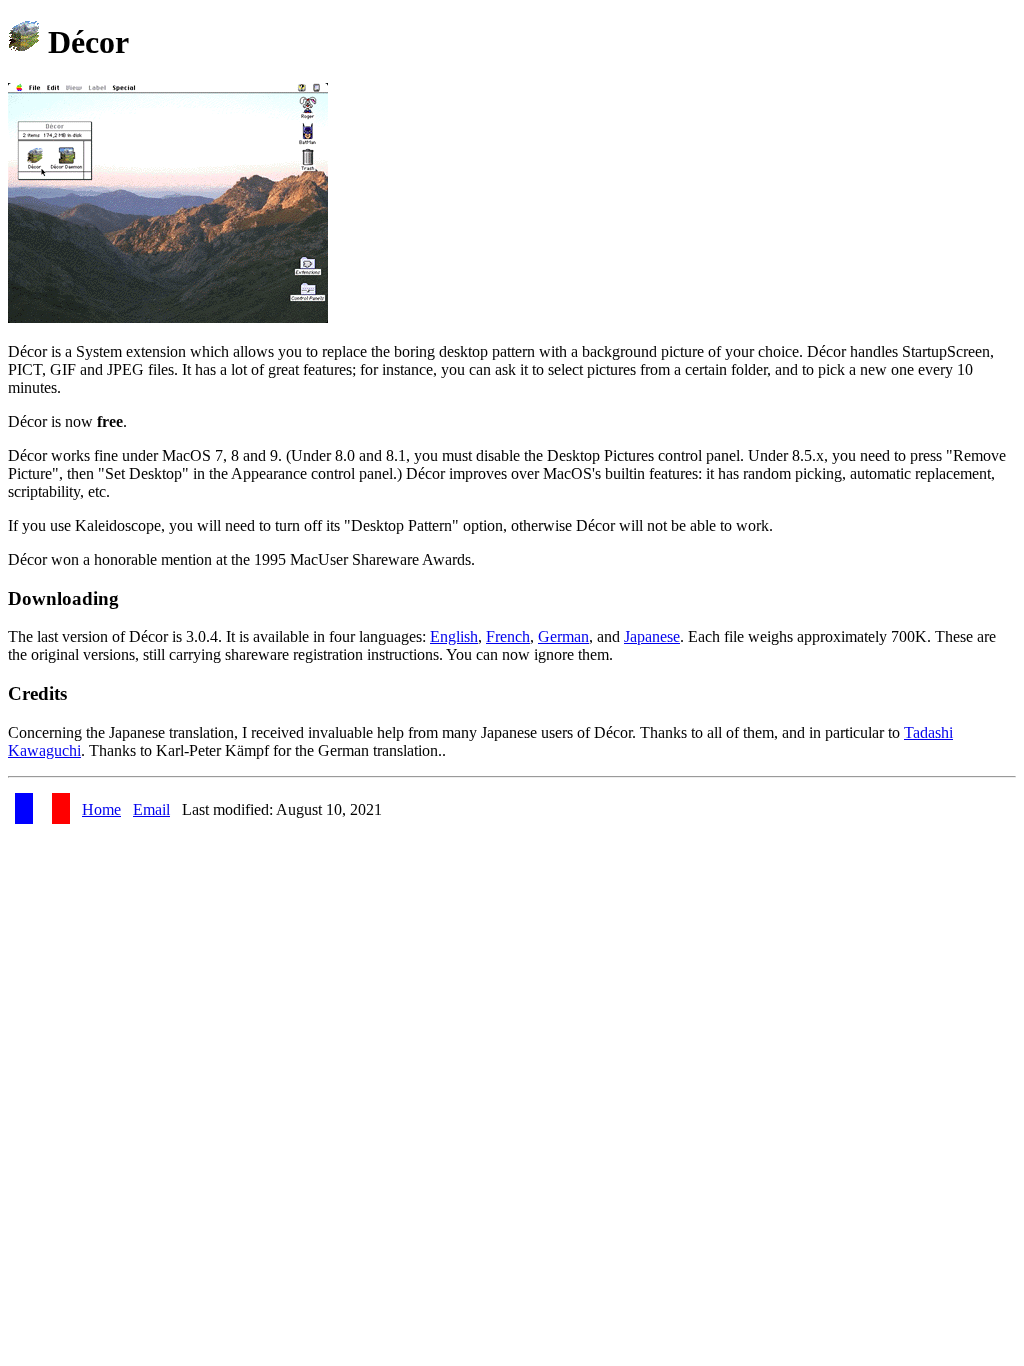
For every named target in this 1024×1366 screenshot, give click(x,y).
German (563, 636)
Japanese (652, 636)
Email (151, 809)
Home (101, 809)
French (508, 636)
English (454, 636)
